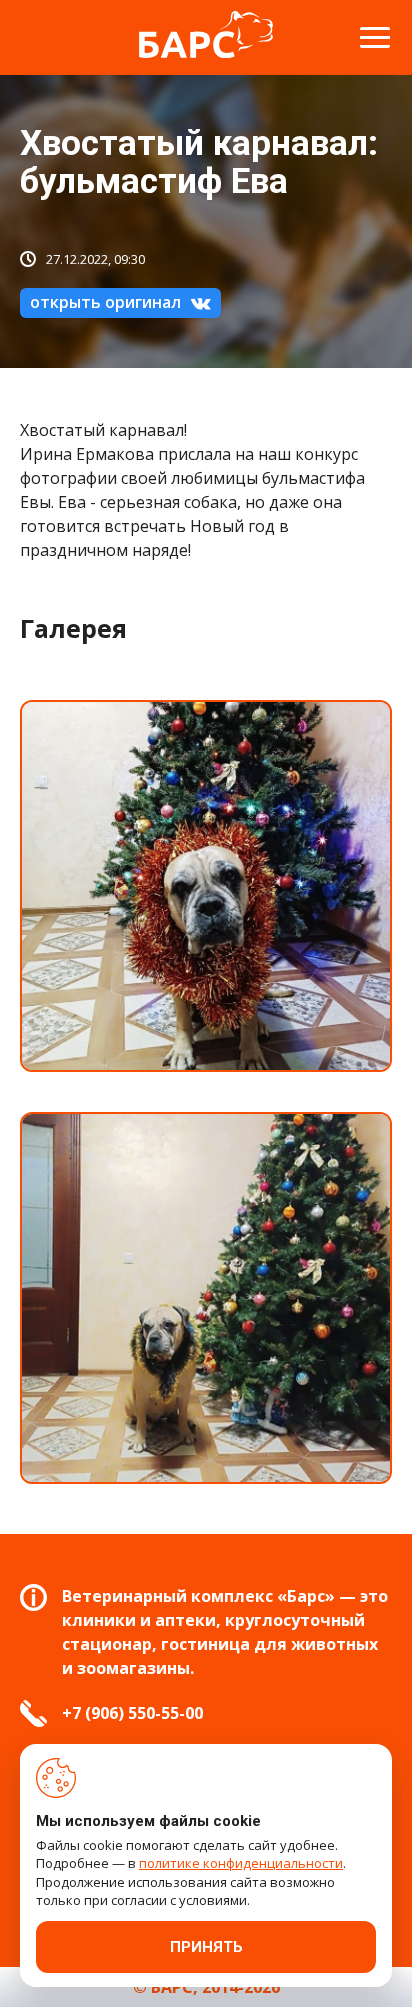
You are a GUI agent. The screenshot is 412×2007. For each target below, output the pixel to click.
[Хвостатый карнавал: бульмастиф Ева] (206, 886)
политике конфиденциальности (241, 1863)
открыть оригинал (105, 302)
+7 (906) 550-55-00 (132, 1713)
